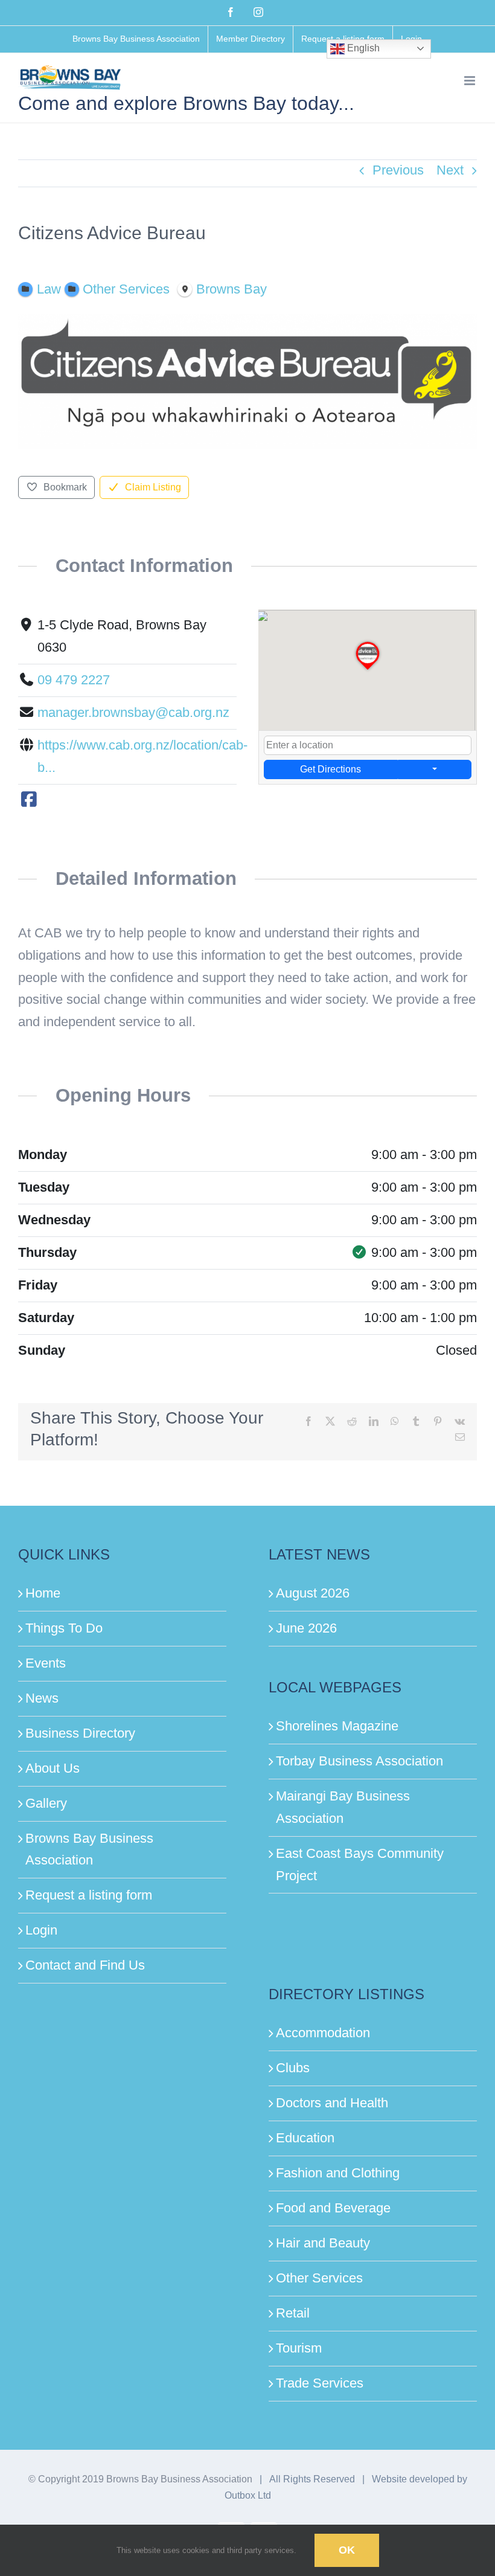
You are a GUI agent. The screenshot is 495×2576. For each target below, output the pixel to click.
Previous (398, 170)
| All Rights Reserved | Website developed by (361, 2479)
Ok (347, 2550)
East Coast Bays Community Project (360, 1865)
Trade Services (320, 2383)
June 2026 (306, 1628)
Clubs (293, 2068)
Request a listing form (89, 1895)
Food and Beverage (333, 2208)
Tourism (299, 2348)
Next (450, 170)
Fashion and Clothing (338, 2173)
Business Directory (80, 1733)
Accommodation (323, 2033)
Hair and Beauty (323, 2243)
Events (46, 1663)
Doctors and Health (332, 2103)
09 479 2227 (74, 680)
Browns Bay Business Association (89, 1849)
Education (305, 2138)
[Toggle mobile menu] (471, 81)
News (42, 1698)
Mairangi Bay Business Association (343, 1807)
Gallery (46, 1803)
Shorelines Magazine (337, 1726)
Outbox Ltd (248, 2495)
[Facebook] (29, 800)
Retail (293, 2313)
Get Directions (331, 769)
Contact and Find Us (85, 1965)
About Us (53, 1768)
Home (43, 1593)
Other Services (319, 2278)
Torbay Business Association (359, 1761)
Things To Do (64, 1628)
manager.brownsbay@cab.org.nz (133, 712)
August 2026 (313, 1593)
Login (41, 1930)
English (362, 48)
